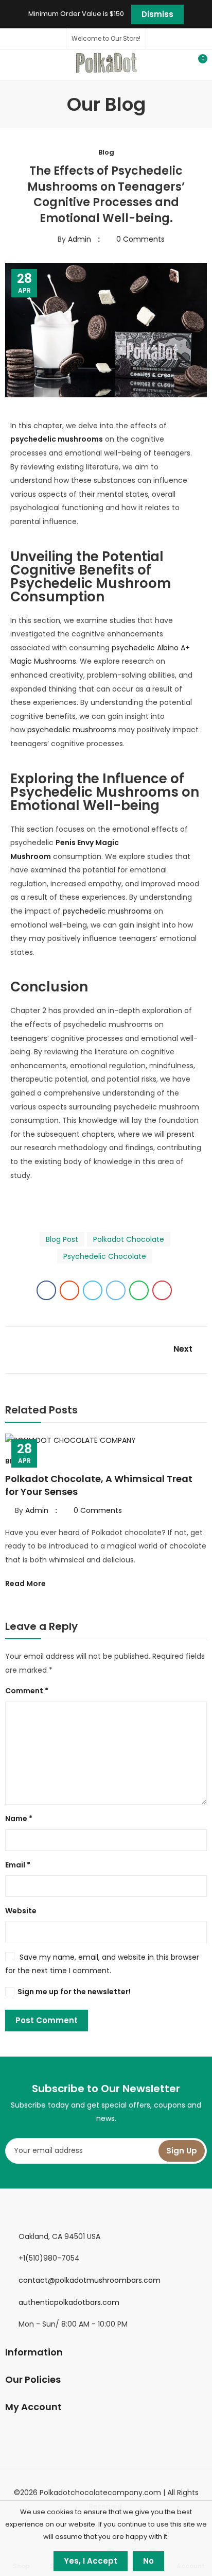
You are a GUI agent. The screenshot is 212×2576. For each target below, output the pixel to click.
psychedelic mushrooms (72, 730)
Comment (27, 1691)
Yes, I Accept (91, 2561)
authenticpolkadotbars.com (69, 2302)
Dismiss (157, 14)
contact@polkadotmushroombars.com (90, 2280)
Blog (106, 152)
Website (21, 1911)
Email (18, 1865)
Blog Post (62, 1239)
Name (19, 1819)
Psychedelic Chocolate (105, 1256)
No (148, 2561)
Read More (26, 1584)
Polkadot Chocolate (129, 1239)
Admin (79, 239)
